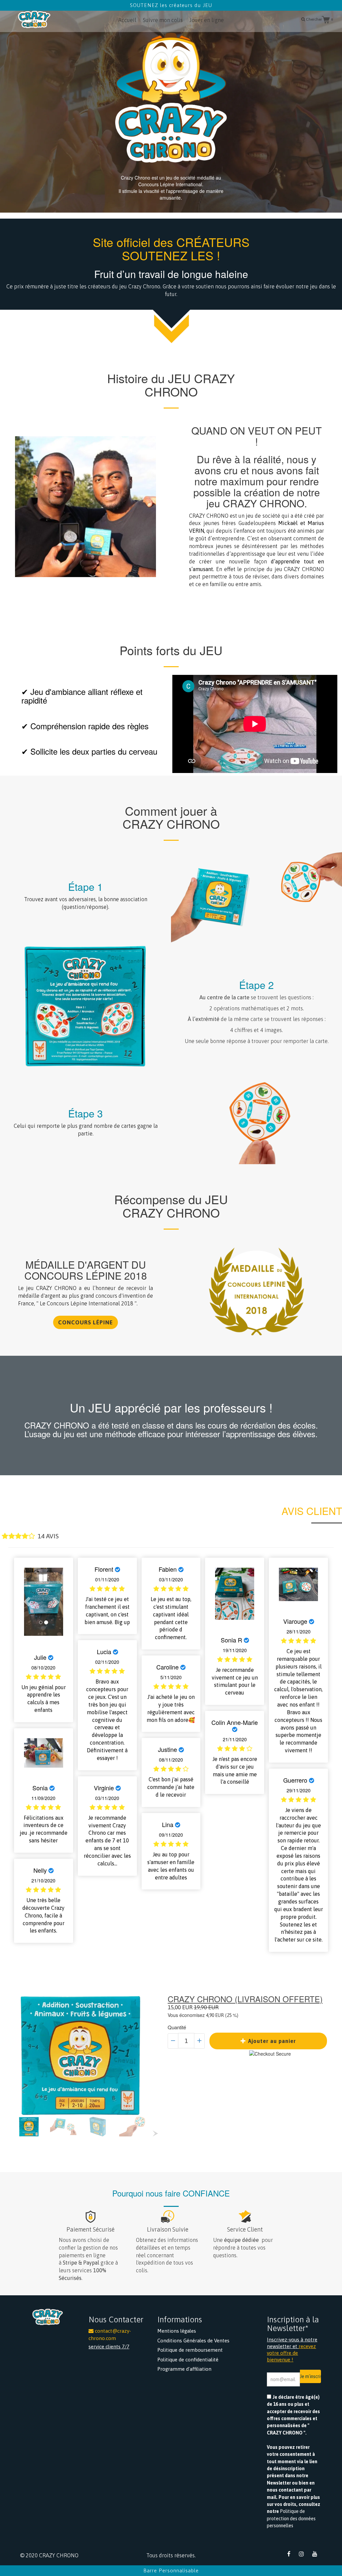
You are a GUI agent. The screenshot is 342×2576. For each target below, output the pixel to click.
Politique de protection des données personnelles (291, 2518)
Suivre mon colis (163, 20)
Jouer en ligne (207, 20)
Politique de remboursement (190, 2350)
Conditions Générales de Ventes (193, 2341)
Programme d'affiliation (184, 2369)
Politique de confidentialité (188, 2360)
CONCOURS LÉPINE (85, 1322)
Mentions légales (177, 2331)
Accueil (127, 20)
